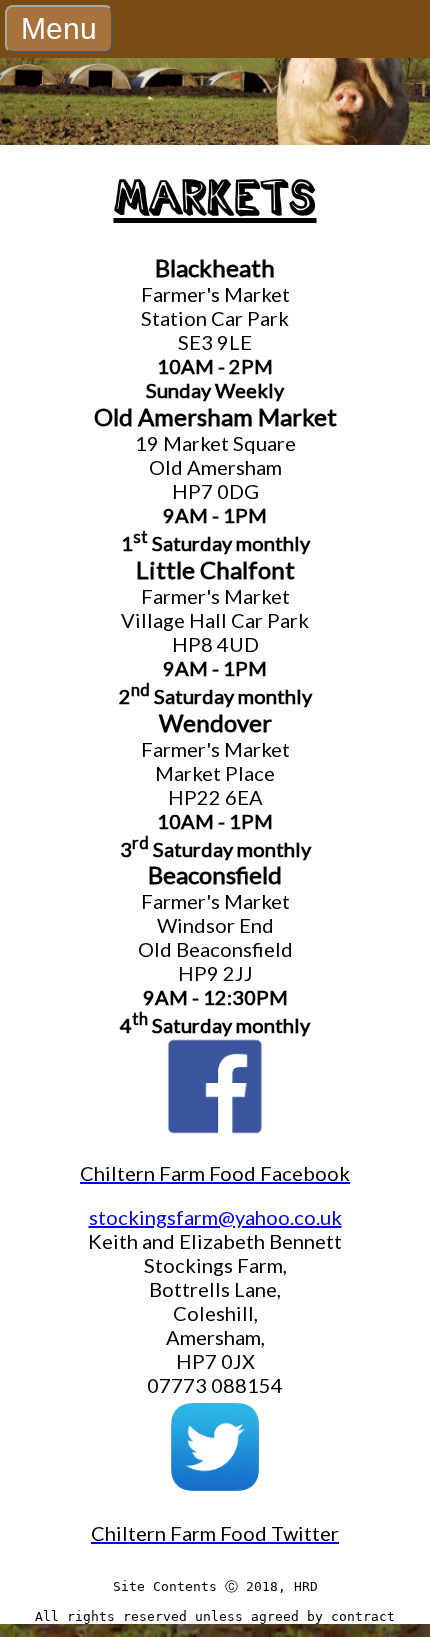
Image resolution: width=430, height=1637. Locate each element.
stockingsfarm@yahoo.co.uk (215, 1217)
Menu (59, 28)
